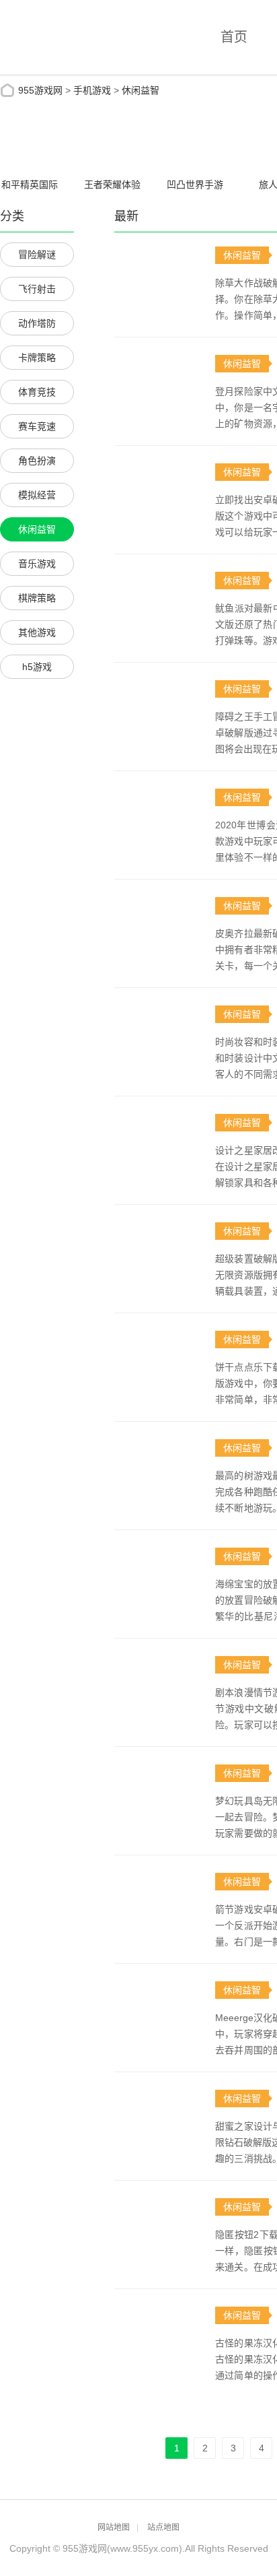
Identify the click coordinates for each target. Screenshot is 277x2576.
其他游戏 (37, 632)
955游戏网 (40, 90)
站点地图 (163, 2528)
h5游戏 (37, 667)
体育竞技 (37, 392)
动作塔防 (37, 323)
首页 (234, 37)
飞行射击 (37, 289)
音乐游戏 (37, 564)
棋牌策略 (37, 598)
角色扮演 (37, 461)
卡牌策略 (37, 358)
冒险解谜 (37, 255)
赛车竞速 (37, 426)
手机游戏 (92, 90)
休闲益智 (141, 90)
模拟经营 (37, 495)
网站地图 (114, 2528)
